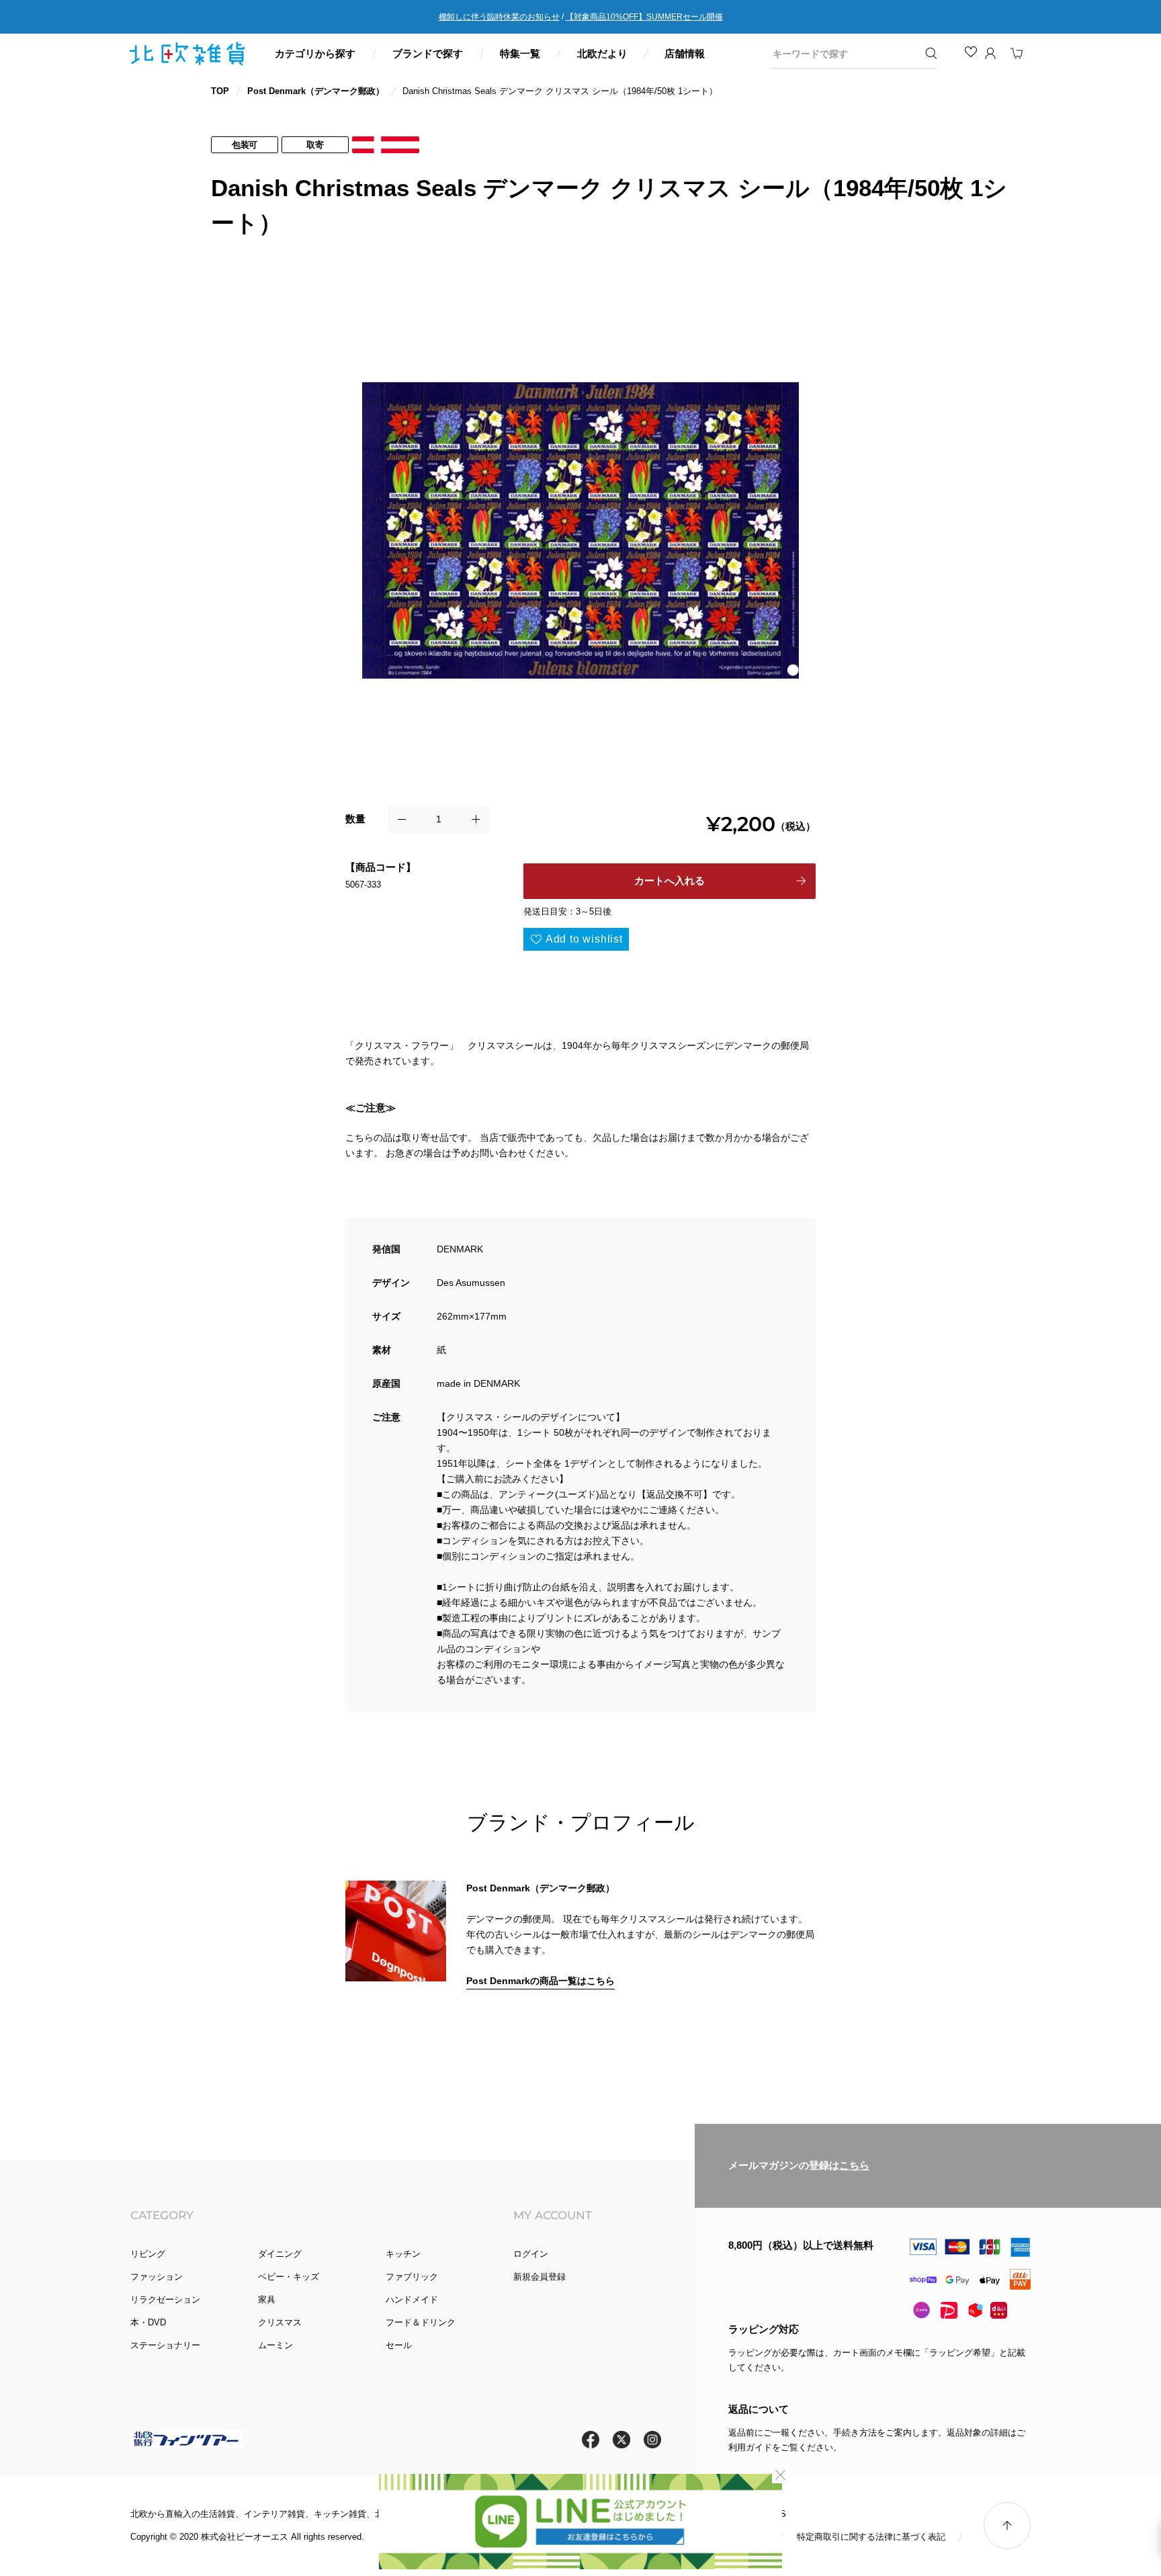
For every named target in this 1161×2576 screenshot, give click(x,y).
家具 (267, 2300)
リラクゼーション (165, 2300)
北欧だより (602, 53)
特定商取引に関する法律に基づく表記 (871, 2537)
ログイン (531, 2254)
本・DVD (148, 2322)
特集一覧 (520, 53)
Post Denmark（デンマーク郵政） (316, 91)
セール (399, 2345)
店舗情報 (685, 53)
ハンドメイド (412, 2300)
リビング (148, 2254)
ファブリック (412, 2277)
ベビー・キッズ (289, 2277)
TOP (220, 91)
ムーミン (275, 2345)
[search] (844, 54)
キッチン (403, 2254)
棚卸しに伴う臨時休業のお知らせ (499, 17)
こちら (854, 2165)
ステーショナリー (165, 2345)
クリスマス (280, 2322)
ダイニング (280, 2254)
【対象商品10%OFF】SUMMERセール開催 (644, 17)
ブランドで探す (428, 53)
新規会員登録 (540, 2277)
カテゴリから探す (315, 53)
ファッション (157, 2277)
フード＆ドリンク (421, 2322)
